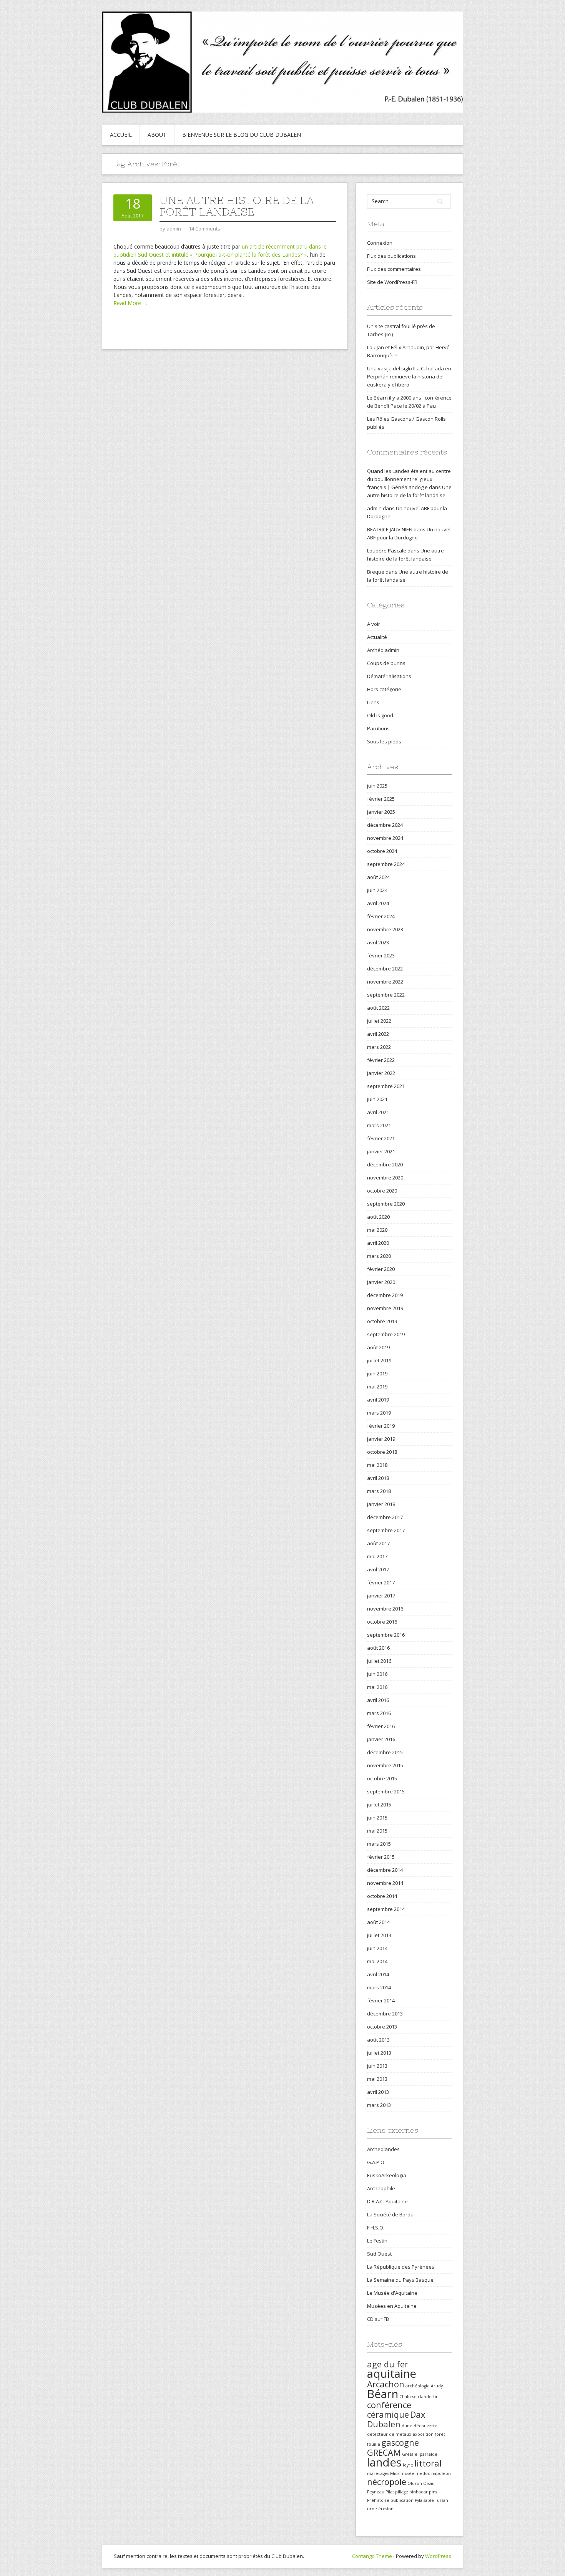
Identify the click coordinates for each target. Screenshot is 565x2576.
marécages (378, 2473)
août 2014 (378, 1922)
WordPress (438, 2556)
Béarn (383, 2394)
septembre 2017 (386, 1530)
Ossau (429, 2483)
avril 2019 (378, 1400)
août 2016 (378, 1648)
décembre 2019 (385, 1295)
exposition (423, 2434)
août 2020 (378, 1217)
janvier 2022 (381, 1073)
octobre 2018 (382, 1452)
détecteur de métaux (389, 2434)
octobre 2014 (382, 1896)
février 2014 (381, 2000)
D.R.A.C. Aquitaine (387, 2201)
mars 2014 (379, 1987)
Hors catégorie (384, 689)
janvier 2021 (381, 1151)
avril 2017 (378, 1569)
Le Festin (377, 2241)
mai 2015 (377, 1831)
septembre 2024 (386, 864)
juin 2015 (377, 1818)
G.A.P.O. (376, 2162)
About (157, 135)
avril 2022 (378, 1034)
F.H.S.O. (376, 2228)
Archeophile (381, 2188)
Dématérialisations (389, 676)
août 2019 (378, 1347)
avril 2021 (378, 1112)
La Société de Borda (390, 2214)
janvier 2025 (381, 812)
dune (407, 2426)
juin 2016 (377, 1674)
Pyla (419, 2500)
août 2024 (378, 877)
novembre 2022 (385, 982)
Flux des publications (391, 256)
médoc (423, 2473)
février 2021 (381, 1138)
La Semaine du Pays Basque (400, 2280)
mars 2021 (379, 1125)
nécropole (387, 2482)
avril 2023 (378, 942)
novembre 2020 (385, 1178)
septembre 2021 (386, 1086)
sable (429, 2500)
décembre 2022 (385, 969)
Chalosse (408, 2397)
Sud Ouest (379, 2254)
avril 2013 (378, 2092)
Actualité (377, 637)
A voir (374, 624)
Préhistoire (378, 2500)
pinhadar (419, 2492)
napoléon (441, 2473)
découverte (425, 2426)
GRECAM (384, 2452)
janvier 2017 (381, 1596)
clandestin (428, 2397)
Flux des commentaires (394, 269)
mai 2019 (377, 1387)
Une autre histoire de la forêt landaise (237, 206)
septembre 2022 (386, 995)
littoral (428, 2463)
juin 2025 (377, 786)
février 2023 (381, 955)
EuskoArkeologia (387, 2175)
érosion (386, 2509)
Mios (395, 2473)
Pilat (390, 2492)
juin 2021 (377, 1099)
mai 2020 (377, 1230)
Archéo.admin (383, 650)
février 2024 (381, 916)
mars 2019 (379, 1413)
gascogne (400, 2442)
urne (372, 2509)
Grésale (410, 2454)
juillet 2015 (379, 1805)
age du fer (388, 2364)
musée (407, 2473)
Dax (418, 2414)
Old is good (380, 715)
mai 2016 (377, 1687)
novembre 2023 (385, 929)
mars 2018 (379, 1491)
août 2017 (378, 1543)
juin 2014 (377, 1948)
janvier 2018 (381, 1504)
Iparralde (428, 2454)
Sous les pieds (384, 741)
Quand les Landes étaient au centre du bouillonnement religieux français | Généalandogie (409, 479)
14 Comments (204, 229)
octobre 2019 (382, 1321)
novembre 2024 (385, 838)
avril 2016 (378, 1700)
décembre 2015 (385, 1752)
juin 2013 (377, 2066)
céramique (388, 2414)
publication (402, 2500)
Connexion (380, 243)
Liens (373, 702)
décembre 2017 (385, 1517)
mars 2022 (379, 1047)
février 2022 (381, 1060)
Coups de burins (386, 663)
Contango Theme (372, 2556)
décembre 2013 (385, 2014)
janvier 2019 (381, 1439)
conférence (389, 2405)
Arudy (437, 2386)
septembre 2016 (386, 1635)
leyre (408, 2465)
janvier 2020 (381, 1282)
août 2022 (378, 1008)
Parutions (378, 728)
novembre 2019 (385, 1308)
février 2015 (381, 1857)
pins (433, 2492)
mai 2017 (377, 1556)
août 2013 (378, 2040)
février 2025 (381, 799)
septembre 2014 (386, 1909)
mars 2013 (379, 2105)
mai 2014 (377, 1961)
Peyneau (376, 2492)
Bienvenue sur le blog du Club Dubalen (242, 135)
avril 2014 (378, 1974)
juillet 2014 (379, 1935)
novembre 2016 (385, 1609)
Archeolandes (383, 2149)
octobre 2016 (382, 1622)
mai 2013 (377, 2079)
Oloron (415, 2483)
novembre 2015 (385, 1765)
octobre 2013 (382, 2027)
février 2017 (381, 1582)
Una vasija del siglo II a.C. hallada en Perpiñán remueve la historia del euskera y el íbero (409, 377)
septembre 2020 (386, 1204)
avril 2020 (378, 1243)
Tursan (442, 2500)
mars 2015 (379, 1844)
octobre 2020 (382, 1191)
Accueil (121, 135)
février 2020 (381, 1269)
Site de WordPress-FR (392, 282)
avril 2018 (378, 1478)
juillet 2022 (379, 1021)
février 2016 (381, 1726)
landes (384, 2462)
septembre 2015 (386, 1791)
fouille (374, 2444)
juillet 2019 (379, 1360)
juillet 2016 (379, 1661)
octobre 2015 (382, 1778)
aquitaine (392, 2374)
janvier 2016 (381, 1739)
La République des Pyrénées (401, 2267)
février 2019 (381, 1426)
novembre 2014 (385, 1883)
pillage (402, 2492)
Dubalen (384, 2424)
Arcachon (386, 2384)
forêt (440, 2434)
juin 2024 (377, 890)
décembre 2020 (385, 1164)
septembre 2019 (386, 1334)
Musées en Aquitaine (392, 2306)
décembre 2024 (385, 825)
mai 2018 (377, 1465)
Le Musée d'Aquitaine (392, 2293)
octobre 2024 (382, 851)
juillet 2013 (379, 2053)
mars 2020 (379, 1256)
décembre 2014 (385, 1870)
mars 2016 (379, 1713)
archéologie (418, 2386)
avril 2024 (378, 903)
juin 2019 (377, 1373)
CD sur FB (378, 2319)
